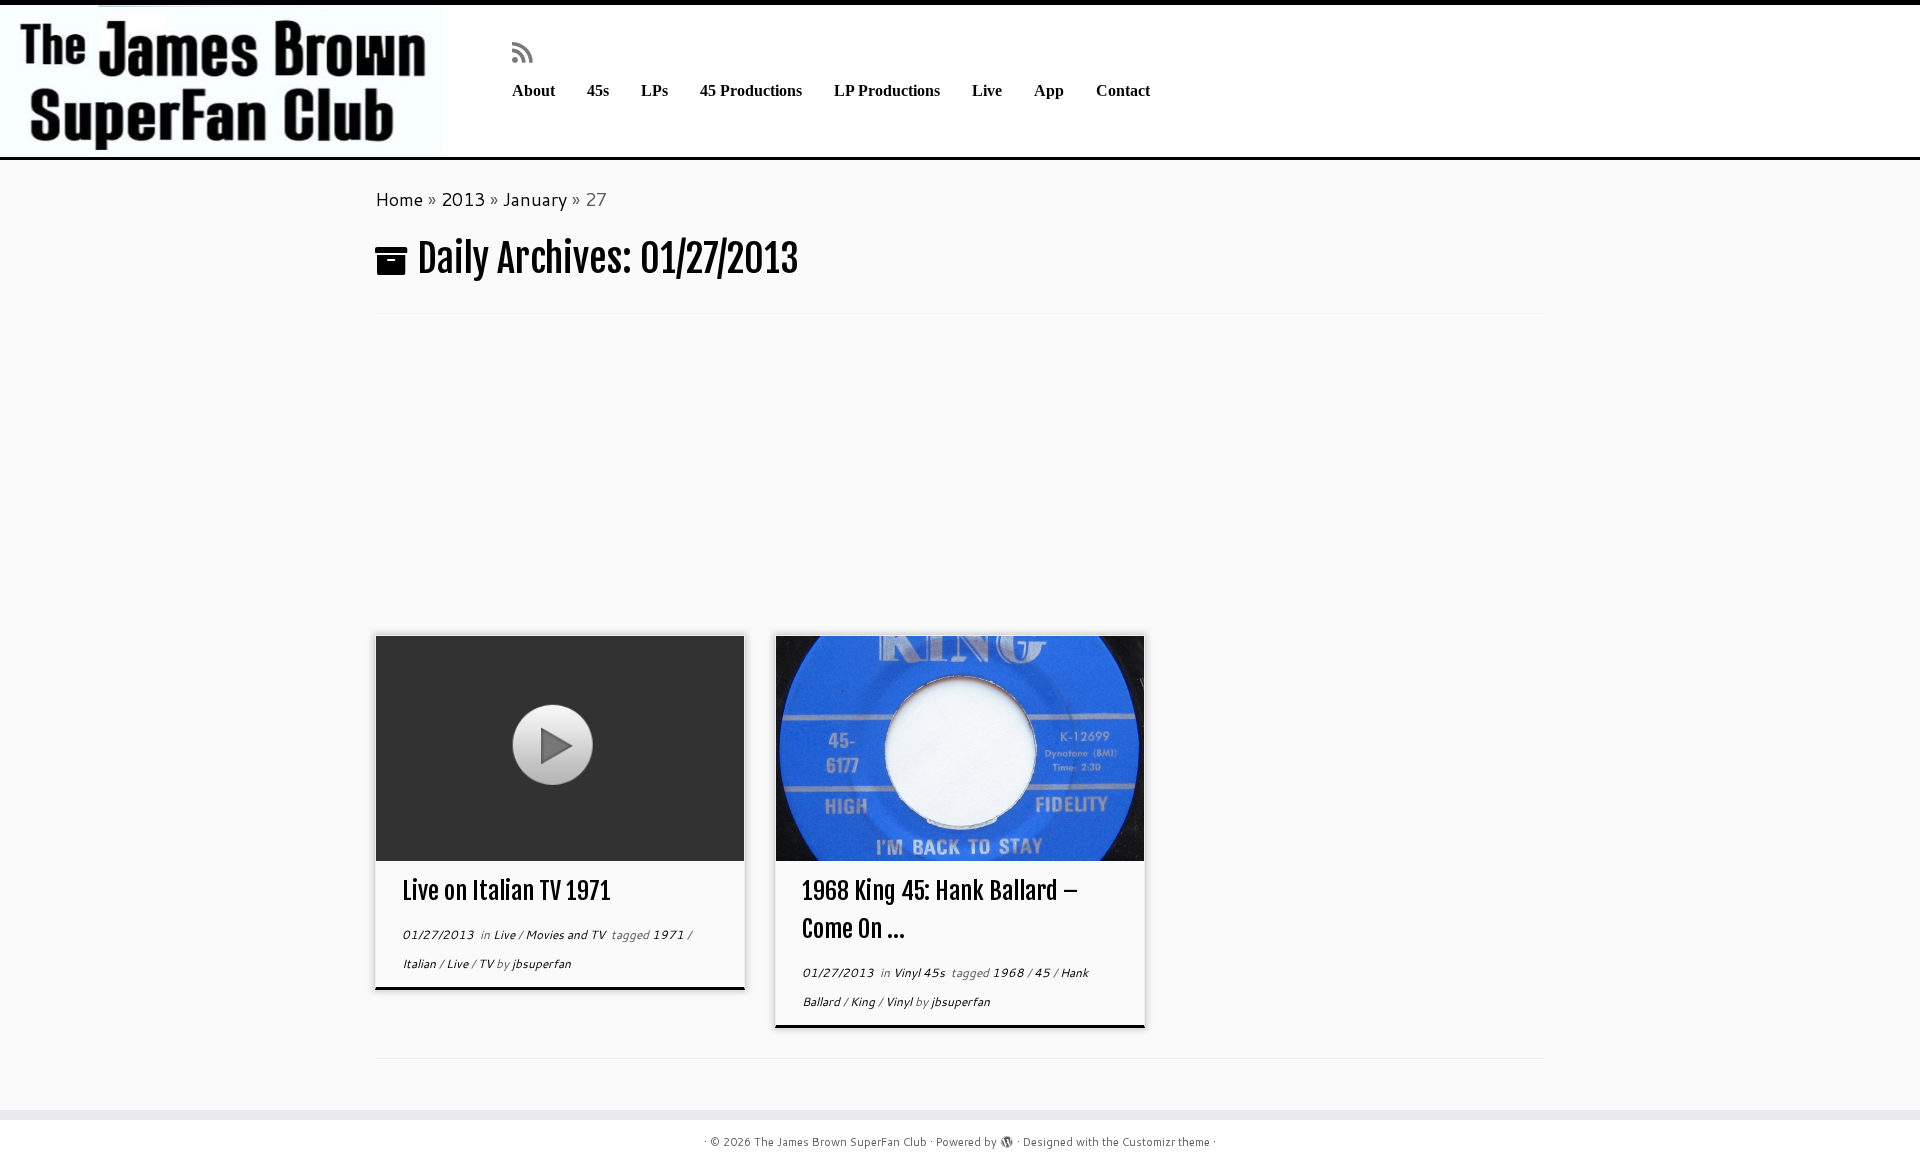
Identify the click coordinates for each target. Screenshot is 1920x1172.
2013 (463, 199)
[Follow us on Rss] (528, 52)
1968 (1009, 972)
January (535, 199)
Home (399, 199)
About (533, 91)
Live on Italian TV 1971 (506, 891)
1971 (669, 934)
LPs (654, 91)
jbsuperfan (541, 963)
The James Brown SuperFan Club (840, 1142)
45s (598, 91)
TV (487, 963)
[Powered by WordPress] (1007, 1138)
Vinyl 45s (920, 972)
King (864, 1001)
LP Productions (887, 91)
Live (987, 91)
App (1049, 91)
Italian (420, 963)
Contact (1123, 91)
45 (1043, 972)
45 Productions (751, 91)
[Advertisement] (960, 485)
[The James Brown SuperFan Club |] (221, 81)
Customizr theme (1166, 1142)
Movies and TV (566, 934)
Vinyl (900, 1001)
